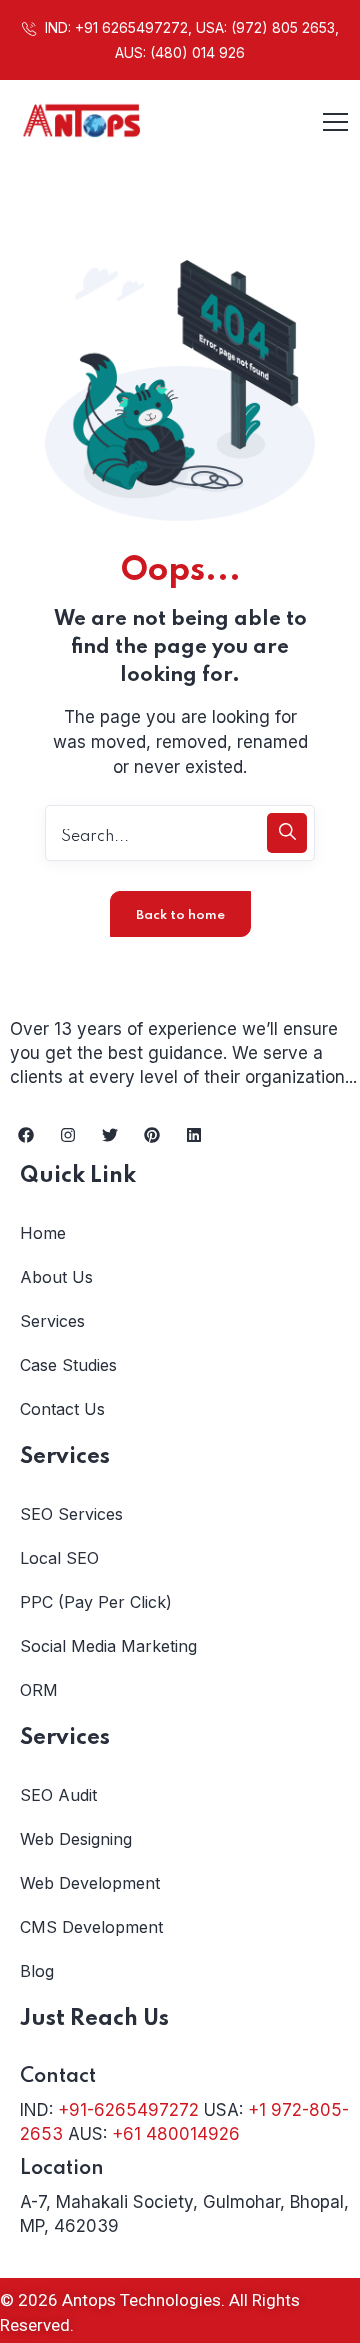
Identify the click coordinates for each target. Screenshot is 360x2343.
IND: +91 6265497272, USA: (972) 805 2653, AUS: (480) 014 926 (190, 40)
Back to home (180, 915)
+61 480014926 (176, 2134)
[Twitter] (110, 1135)
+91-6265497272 (128, 2110)
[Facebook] (26, 1135)
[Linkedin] (194, 1135)
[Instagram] (68, 1135)
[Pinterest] (152, 1135)
